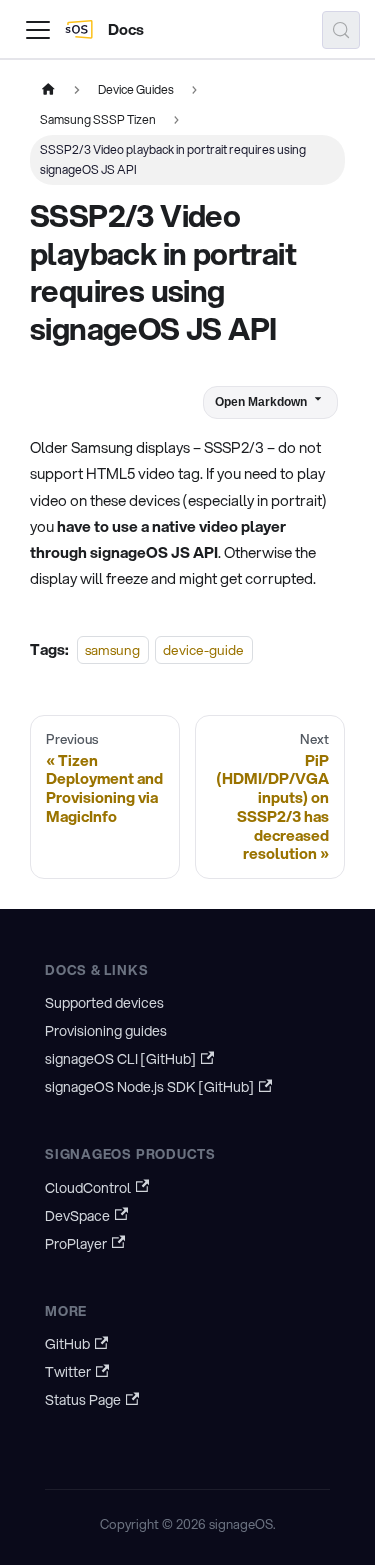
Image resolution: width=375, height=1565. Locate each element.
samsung (112, 649)
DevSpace (77, 1216)
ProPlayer (76, 1244)
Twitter (68, 1372)
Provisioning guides (106, 1031)
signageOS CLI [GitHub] (120, 1059)
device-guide (203, 649)
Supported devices (104, 1003)
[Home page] (48, 90)
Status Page (83, 1400)
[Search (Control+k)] (341, 30)
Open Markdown (261, 402)
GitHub (67, 1344)
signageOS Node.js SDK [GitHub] (149, 1087)
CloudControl (88, 1188)
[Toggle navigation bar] (38, 30)
